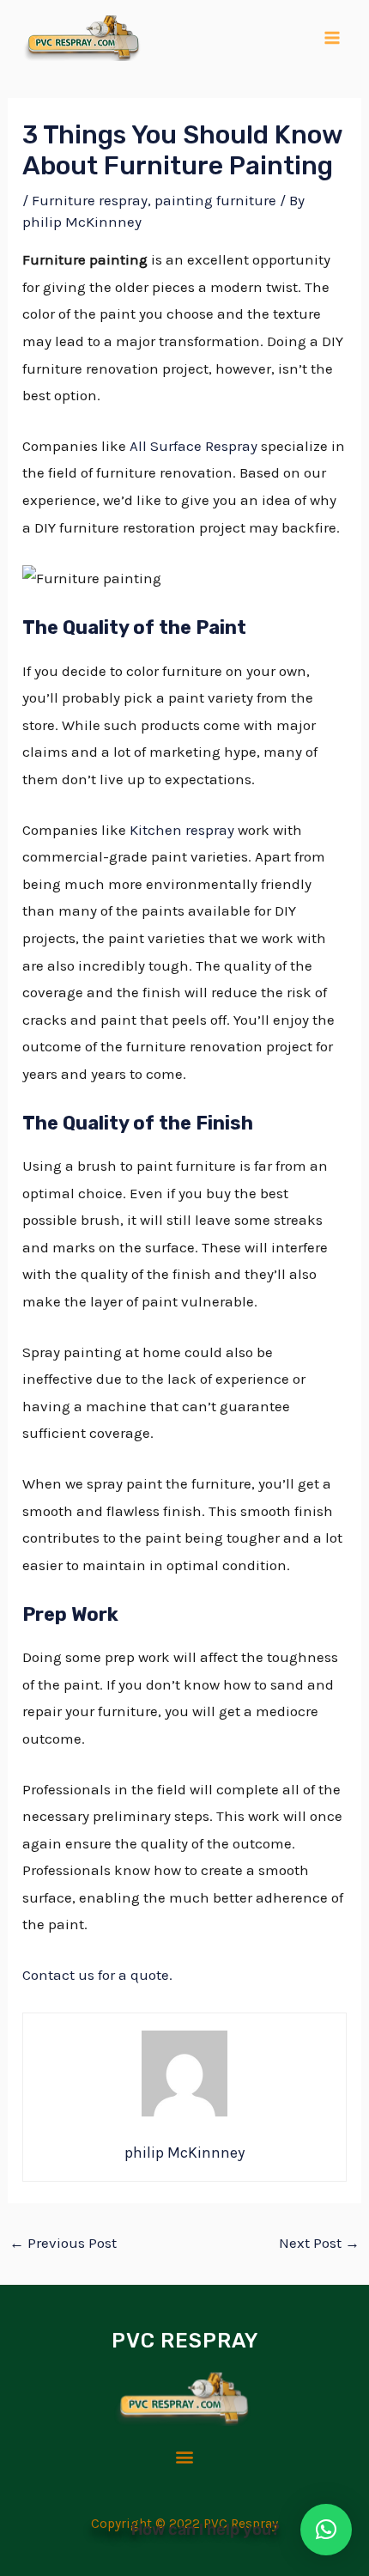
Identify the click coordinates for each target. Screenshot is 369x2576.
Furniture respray (90, 200)
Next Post (319, 2243)
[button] (185, 2457)
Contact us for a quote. (97, 1975)
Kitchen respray (182, 830)
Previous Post (63, 2243)
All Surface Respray (194, 446)
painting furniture (215, 200)
